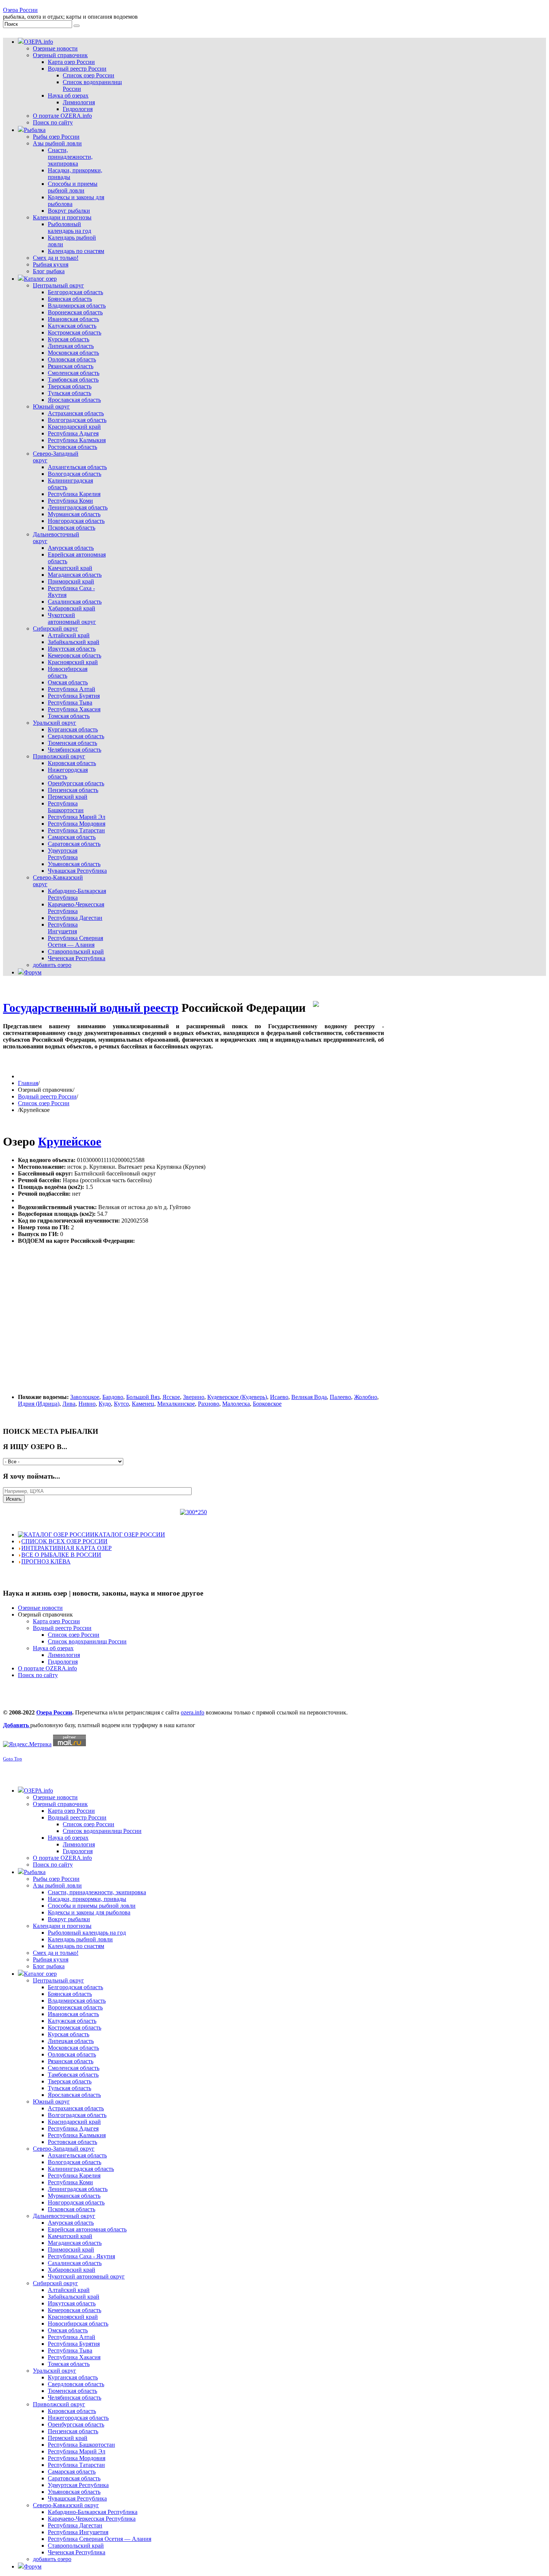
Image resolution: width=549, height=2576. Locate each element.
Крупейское (70, 1141)
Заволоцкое (85, 1397)
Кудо (105, 1404)
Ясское (171, 1397)
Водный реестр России (47, 1096)
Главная (28, 1083)
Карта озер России (56, 1621)
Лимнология (64, 1655)
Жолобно (366, 1397)
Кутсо (121, 1404)
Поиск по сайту (38, 1675)
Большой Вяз (143, 1397)
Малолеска (236, 1404)
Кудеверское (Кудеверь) (237, 1397)
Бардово (113, 1397)
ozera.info (193, 1712)
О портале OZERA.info (47, 1668)
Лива (69, 1404)
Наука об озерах (53, 1648)
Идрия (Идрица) (39, 1404)
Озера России (20, 10)
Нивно (87, 1404)
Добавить (17, 1725)
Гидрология (63, 1662)
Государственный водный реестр (91, 1008)
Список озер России (44, 1103)
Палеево (340, 1397)
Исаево (279, 1397)
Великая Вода (309, 1397)
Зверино (194, 1397)
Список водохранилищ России (87, 1641)
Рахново (209, 1404)
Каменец (143, 1404)
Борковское (267, 1404)
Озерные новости (40, 1608)
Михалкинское (176, 1404)
